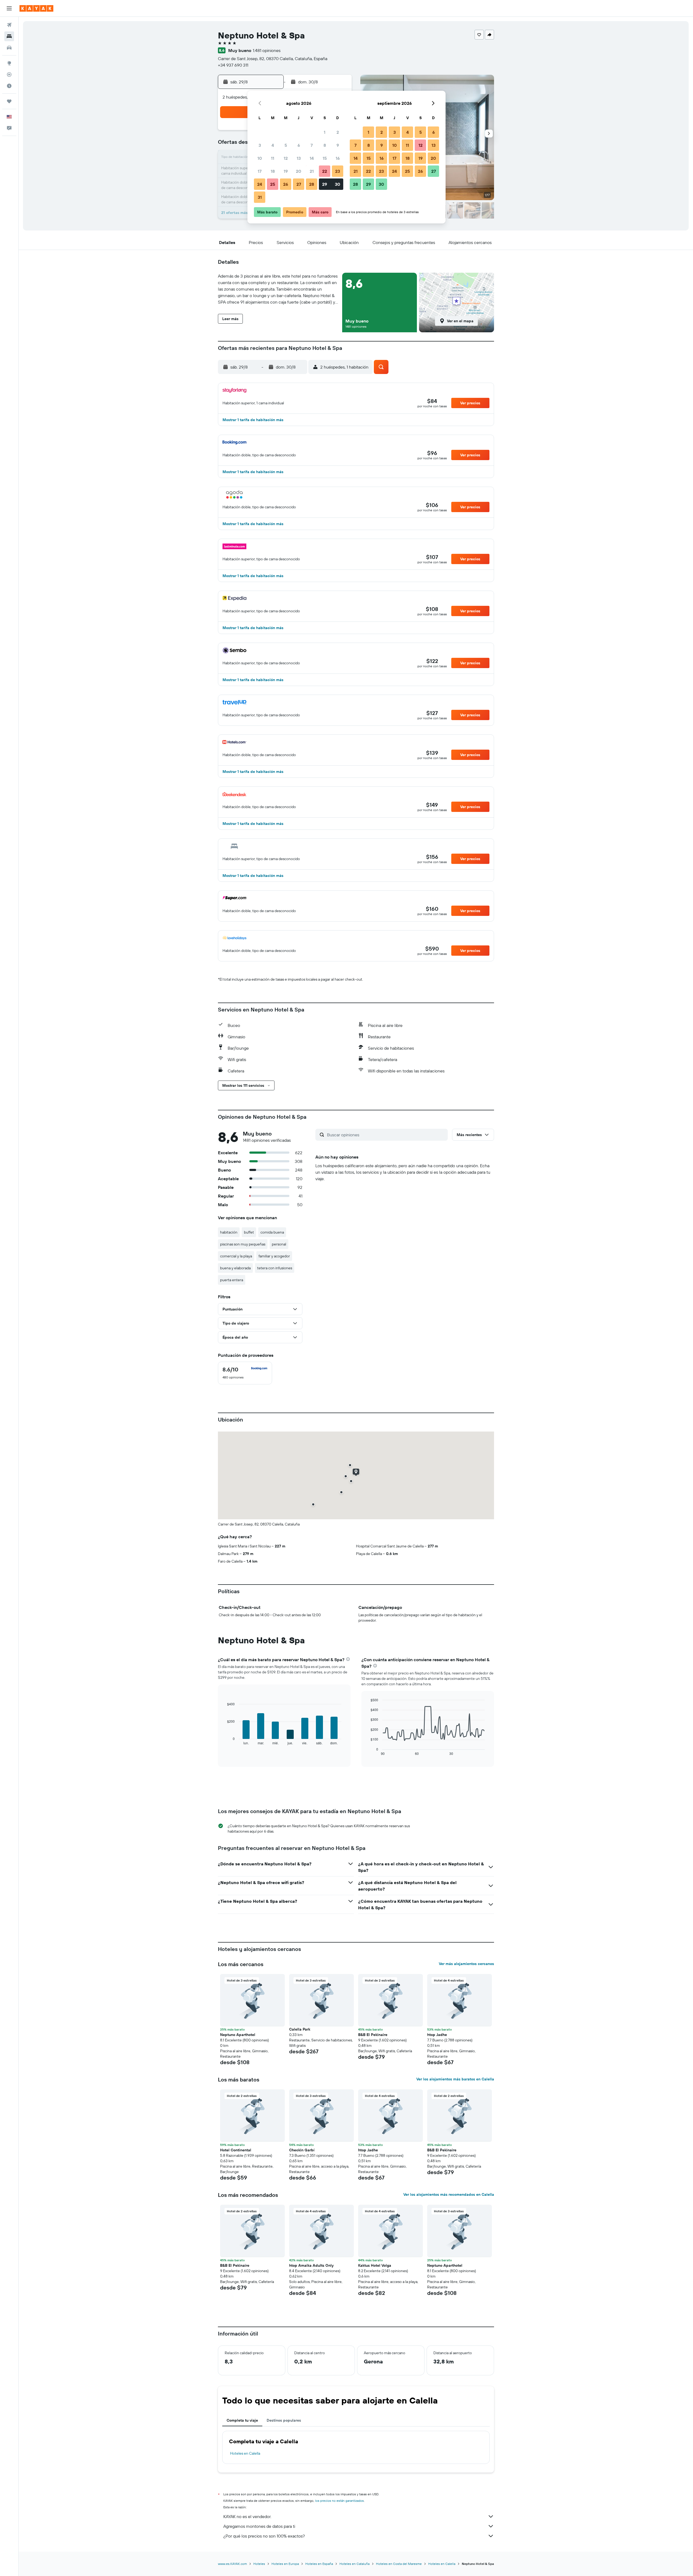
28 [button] (312, 184)
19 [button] (286, 171)
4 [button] (273, 145)
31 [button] (260, 197)
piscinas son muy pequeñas (243, 1244)
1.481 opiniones (267, 50)
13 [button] (299, 158)
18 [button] (273, 171)
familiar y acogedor (274, 1256)
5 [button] (286, 145)
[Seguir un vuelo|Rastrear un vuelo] (9, 74)
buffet (249, 1232)
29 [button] (325, 184)
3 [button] (260, 145)
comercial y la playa (236, 1256)
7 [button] (312, 145)
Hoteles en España (319, 2564)
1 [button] (325, 132)
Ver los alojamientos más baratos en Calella (455, 2079)
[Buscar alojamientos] (9, 36)
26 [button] (286, 184)
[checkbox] (245, 1373)
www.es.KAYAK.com (232, 2564)
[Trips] (9, 101)
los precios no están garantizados (339, 2501)
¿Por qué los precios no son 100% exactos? (264, 2536)
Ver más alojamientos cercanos (466, 1964)
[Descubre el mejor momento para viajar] (9, 86)
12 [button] (286, 158)
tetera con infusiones (275, 1268)
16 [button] (338, 158)
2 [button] (338, 132)
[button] (9, 8)
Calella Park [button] (300, 2029)
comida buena (272, 1232)
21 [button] (312, 171)
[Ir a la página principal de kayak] (36, 8)
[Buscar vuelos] (9, 25)
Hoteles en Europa (285, 2564)
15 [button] (325, 158)
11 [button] (273, 158)
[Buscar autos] (9, 48)
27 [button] (299, 184)
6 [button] (299, 145)
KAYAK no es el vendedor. (247, 2516)
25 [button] (273, 184)
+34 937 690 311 (233, 65)
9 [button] (338, 145)
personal (279, 1244)
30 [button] (338, 184)
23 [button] (338, 171)
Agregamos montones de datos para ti (259, 2526)
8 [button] (325, 145)
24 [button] (260, 184)
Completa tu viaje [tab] (242, 2420)
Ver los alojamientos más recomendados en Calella (449, 2194)
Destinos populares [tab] (284, 2420)
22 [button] (325, 171)
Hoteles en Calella (245, 2453)
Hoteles (259, 2564)
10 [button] (260, 158)
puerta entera (232, 1280)
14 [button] (312, 158)
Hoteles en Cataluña (354, 2564)
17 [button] (260, 171)
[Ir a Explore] (9, 63)
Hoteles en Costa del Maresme (399, 2564)
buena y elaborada (235, 1268)
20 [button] (299, 171)
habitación (229, 1232)
